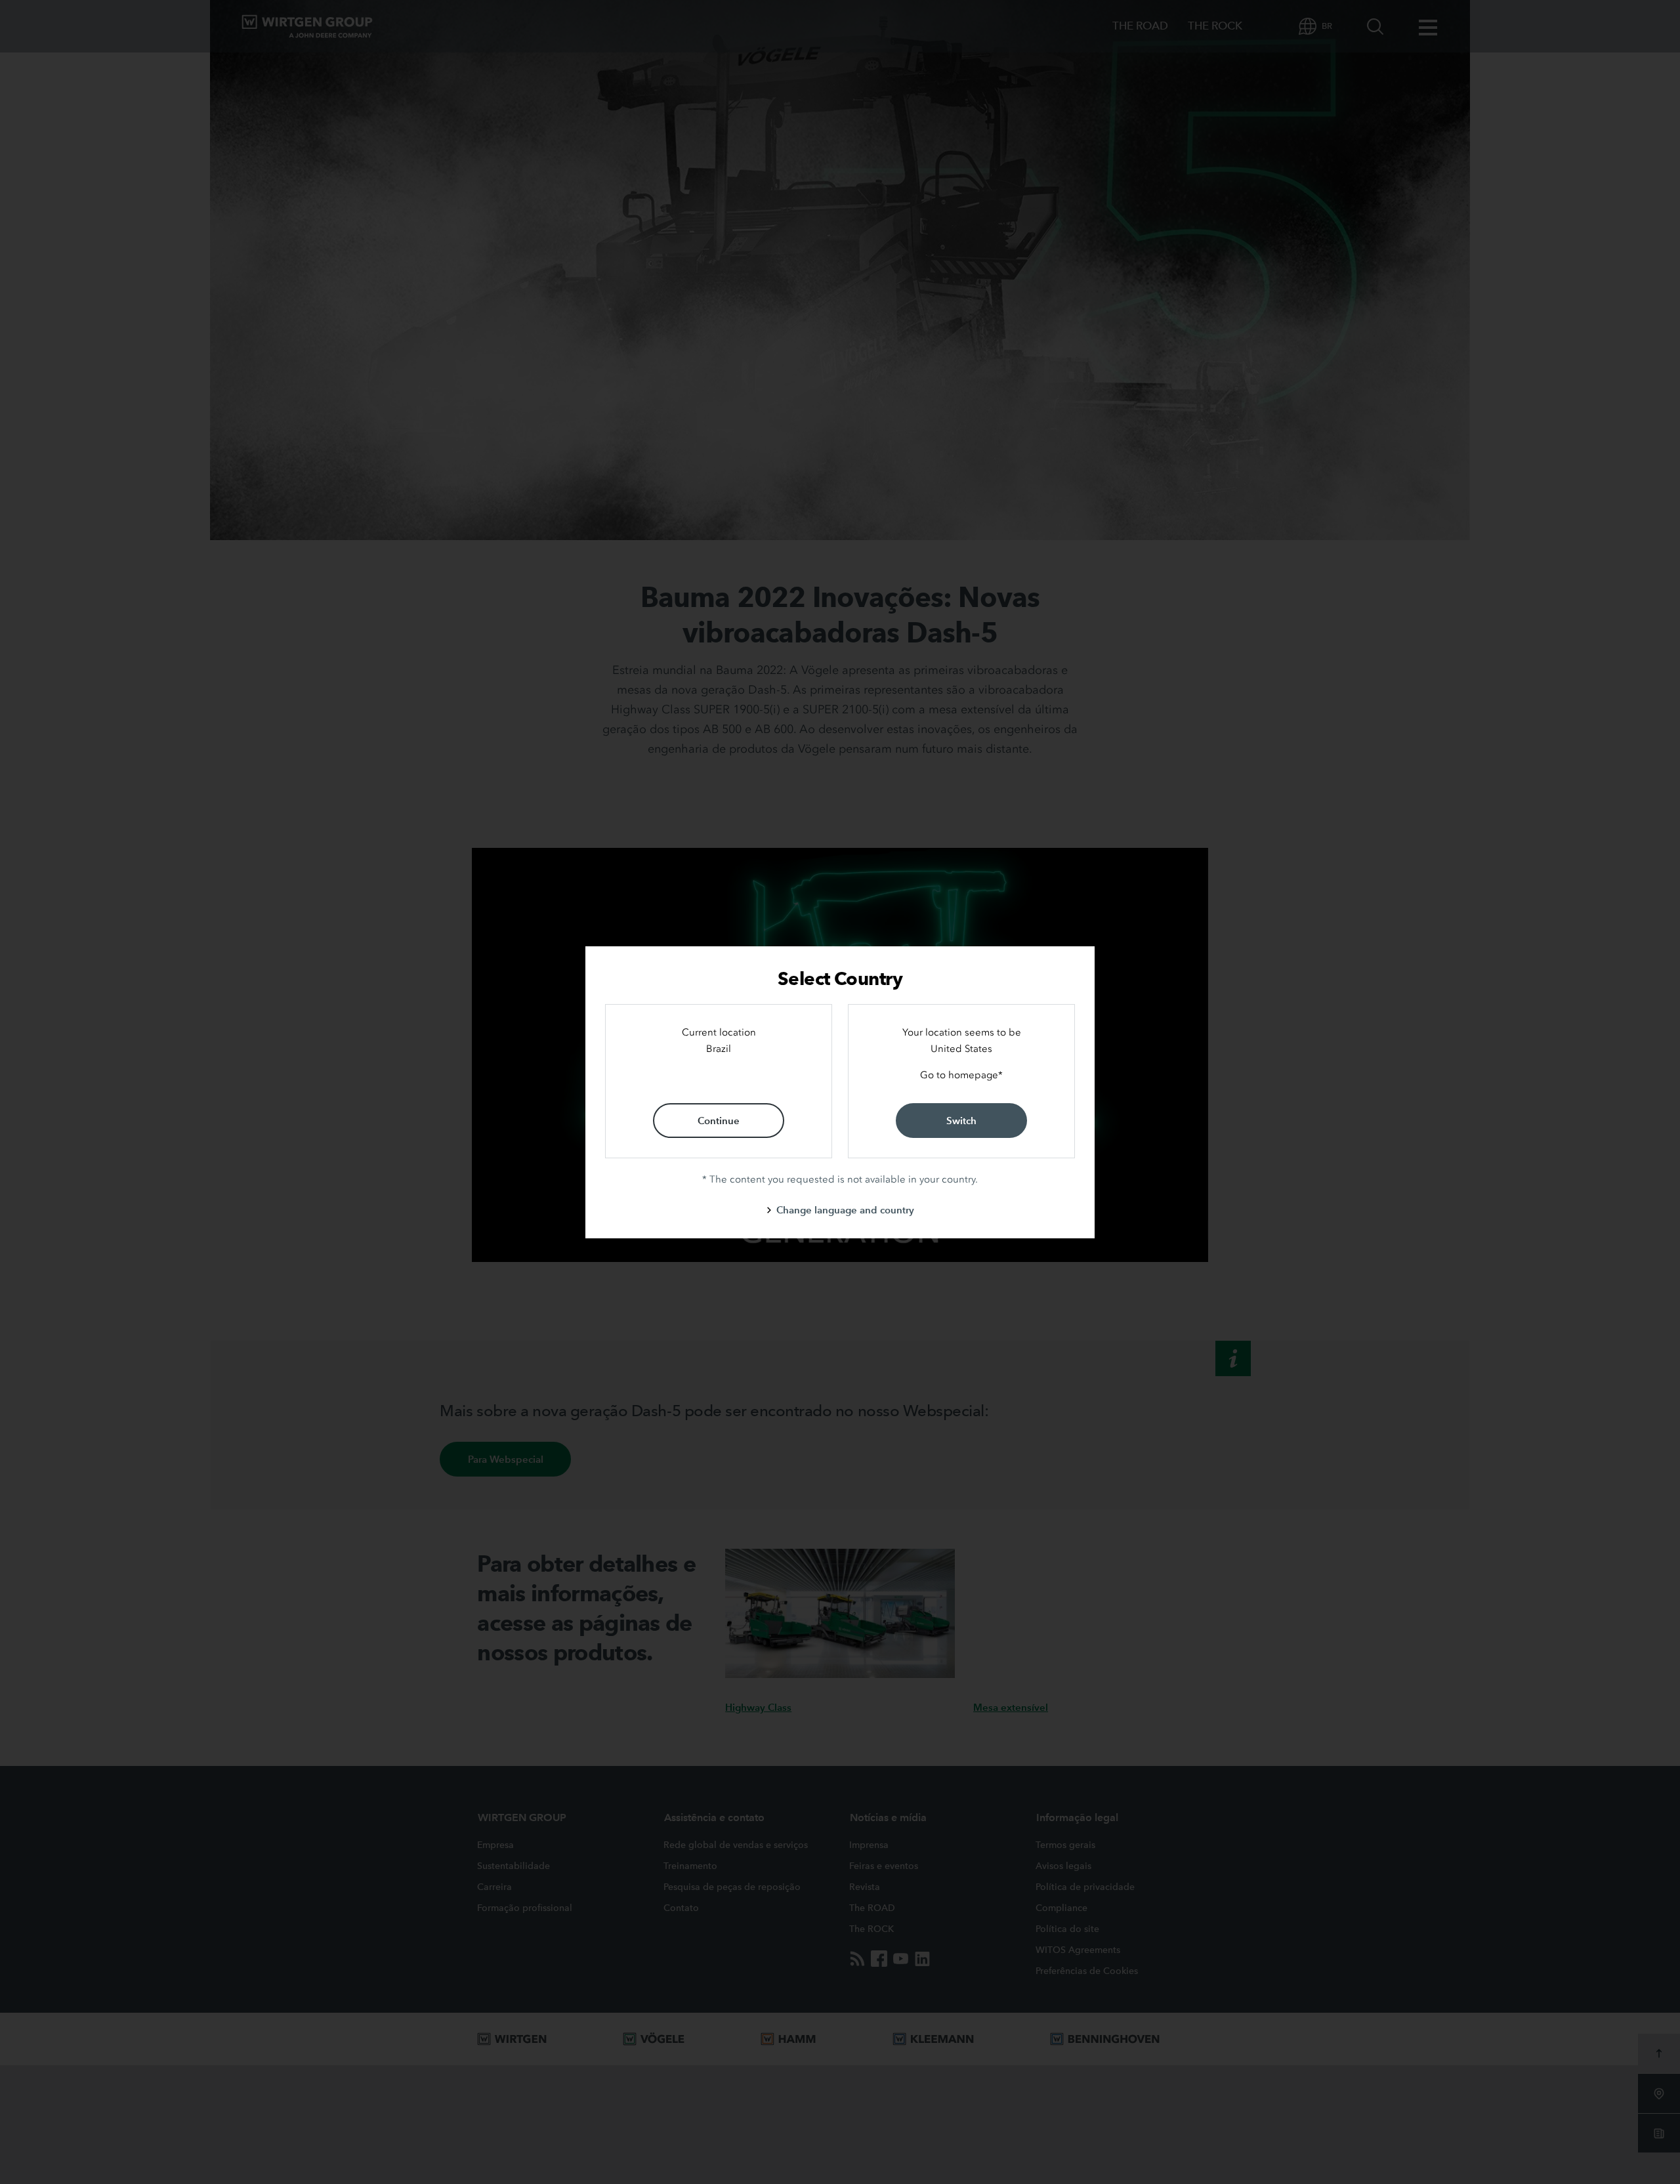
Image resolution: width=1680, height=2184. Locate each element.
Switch (961, 1121)
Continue (719, 1121)
